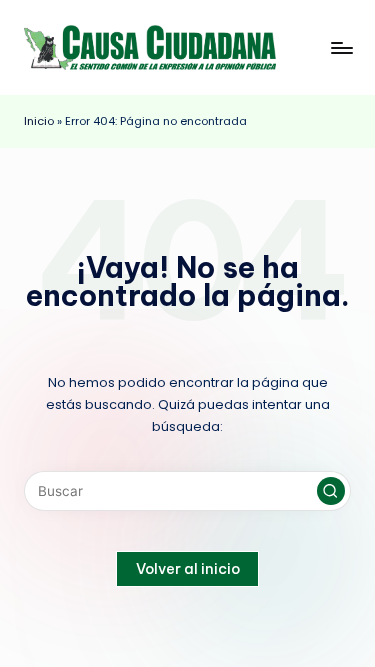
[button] (331, 491)
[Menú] (341, 47)
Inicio (39, 121)
